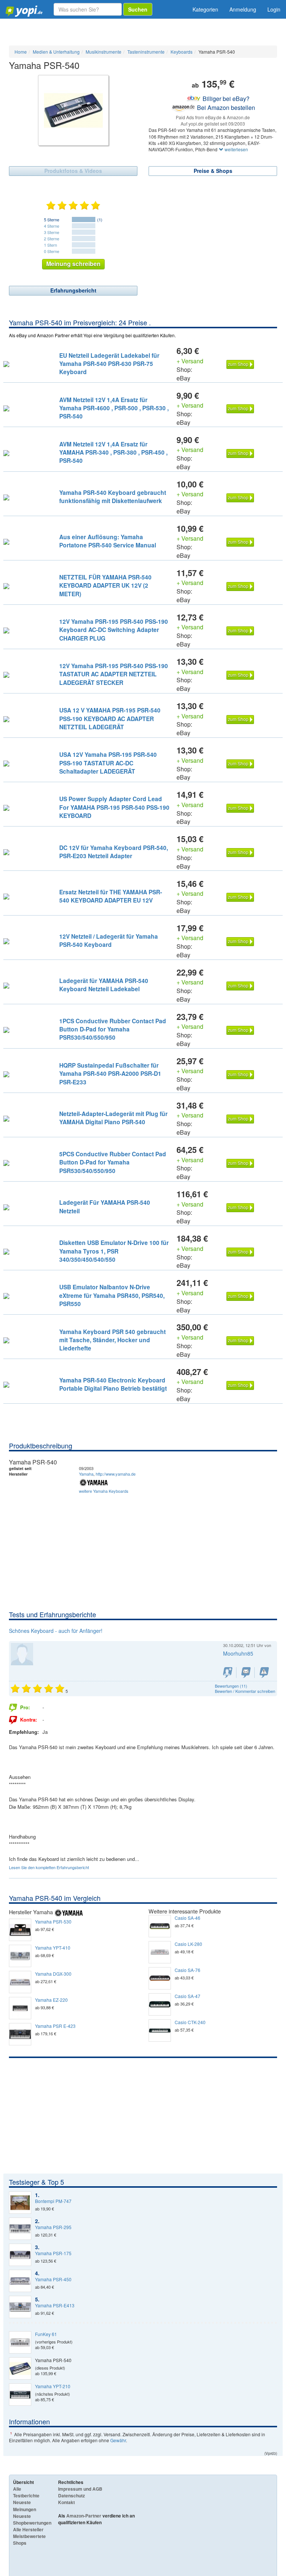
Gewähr (118, 2440)
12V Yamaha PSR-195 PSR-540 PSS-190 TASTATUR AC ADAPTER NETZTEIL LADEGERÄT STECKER (114, 674)
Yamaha (86, 1474)
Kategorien (205, 9)
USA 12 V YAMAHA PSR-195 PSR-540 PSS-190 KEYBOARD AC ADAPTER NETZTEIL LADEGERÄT (110, 718)
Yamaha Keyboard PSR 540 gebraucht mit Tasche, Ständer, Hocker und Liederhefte (112, 1340)
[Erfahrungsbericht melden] (264, 1673)
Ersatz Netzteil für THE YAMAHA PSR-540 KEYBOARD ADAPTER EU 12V (111, 896)
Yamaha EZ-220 (51, 2000)
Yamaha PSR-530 (53, 1922)
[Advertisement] (143, 1554)
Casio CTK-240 (190, 2022)
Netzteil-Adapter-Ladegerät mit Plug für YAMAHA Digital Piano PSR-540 (113, 1118)
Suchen (138, 9)
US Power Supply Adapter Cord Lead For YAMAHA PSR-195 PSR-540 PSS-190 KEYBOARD (114, 807)
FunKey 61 (46, 2334)
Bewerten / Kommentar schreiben (245, 1691)
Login (274, 9)
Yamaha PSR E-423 (55, 2026)
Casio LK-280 (188, 1944)
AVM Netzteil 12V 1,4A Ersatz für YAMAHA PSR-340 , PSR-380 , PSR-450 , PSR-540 (113, 452)
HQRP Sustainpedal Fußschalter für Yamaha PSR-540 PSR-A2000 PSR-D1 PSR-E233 (110, 1074)
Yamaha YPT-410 (53, 1948)
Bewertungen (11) (231, 1686)
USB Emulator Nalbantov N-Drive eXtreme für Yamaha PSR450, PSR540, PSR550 (112, 1295)
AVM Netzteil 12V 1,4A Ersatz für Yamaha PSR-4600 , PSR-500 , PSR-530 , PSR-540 (114, 408)
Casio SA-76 (188, 1970)
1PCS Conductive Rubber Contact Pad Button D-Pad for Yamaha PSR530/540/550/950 (113, 1029)
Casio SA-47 (188, 1996)
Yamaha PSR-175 (53, 2253)
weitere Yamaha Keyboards (104, 1491)
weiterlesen (236, 149)
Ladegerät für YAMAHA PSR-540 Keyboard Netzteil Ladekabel (104, 985)
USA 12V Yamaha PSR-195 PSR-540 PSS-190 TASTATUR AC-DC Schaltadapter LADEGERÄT (108, 763)
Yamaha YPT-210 (53, 2386)
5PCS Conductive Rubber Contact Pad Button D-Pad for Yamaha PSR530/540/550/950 (113, 1162)
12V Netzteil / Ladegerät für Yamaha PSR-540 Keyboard (109, 940)
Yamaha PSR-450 (53, 2279)
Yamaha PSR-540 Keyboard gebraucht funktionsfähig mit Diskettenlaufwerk (113, 497)
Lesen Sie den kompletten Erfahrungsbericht (49, 1867)
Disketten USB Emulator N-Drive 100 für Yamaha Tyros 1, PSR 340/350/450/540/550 (114, 1251)
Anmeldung (243, 9)
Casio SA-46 (188, 1918)
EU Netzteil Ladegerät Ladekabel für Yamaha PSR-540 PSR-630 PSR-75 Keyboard (109, 364)
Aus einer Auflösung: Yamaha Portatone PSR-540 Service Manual (108, 541)
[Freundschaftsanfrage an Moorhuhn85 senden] (228, 1673)
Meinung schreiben (73, 264)
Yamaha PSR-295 (53, 2227)
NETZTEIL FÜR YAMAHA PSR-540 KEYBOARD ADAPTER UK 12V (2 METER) (105, 585)
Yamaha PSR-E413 (55, 2305)
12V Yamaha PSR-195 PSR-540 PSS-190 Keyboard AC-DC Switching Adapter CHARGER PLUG (114, 630)
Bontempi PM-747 (53, 2201)
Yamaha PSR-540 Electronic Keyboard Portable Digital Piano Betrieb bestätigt (113, 1384)
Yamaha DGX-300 (53, 1974)
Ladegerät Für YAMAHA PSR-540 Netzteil (105, 1206)
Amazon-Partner (84, 2516)
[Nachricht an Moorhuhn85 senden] (246, 1673)
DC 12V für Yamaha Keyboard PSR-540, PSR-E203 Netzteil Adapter (114, 852)
